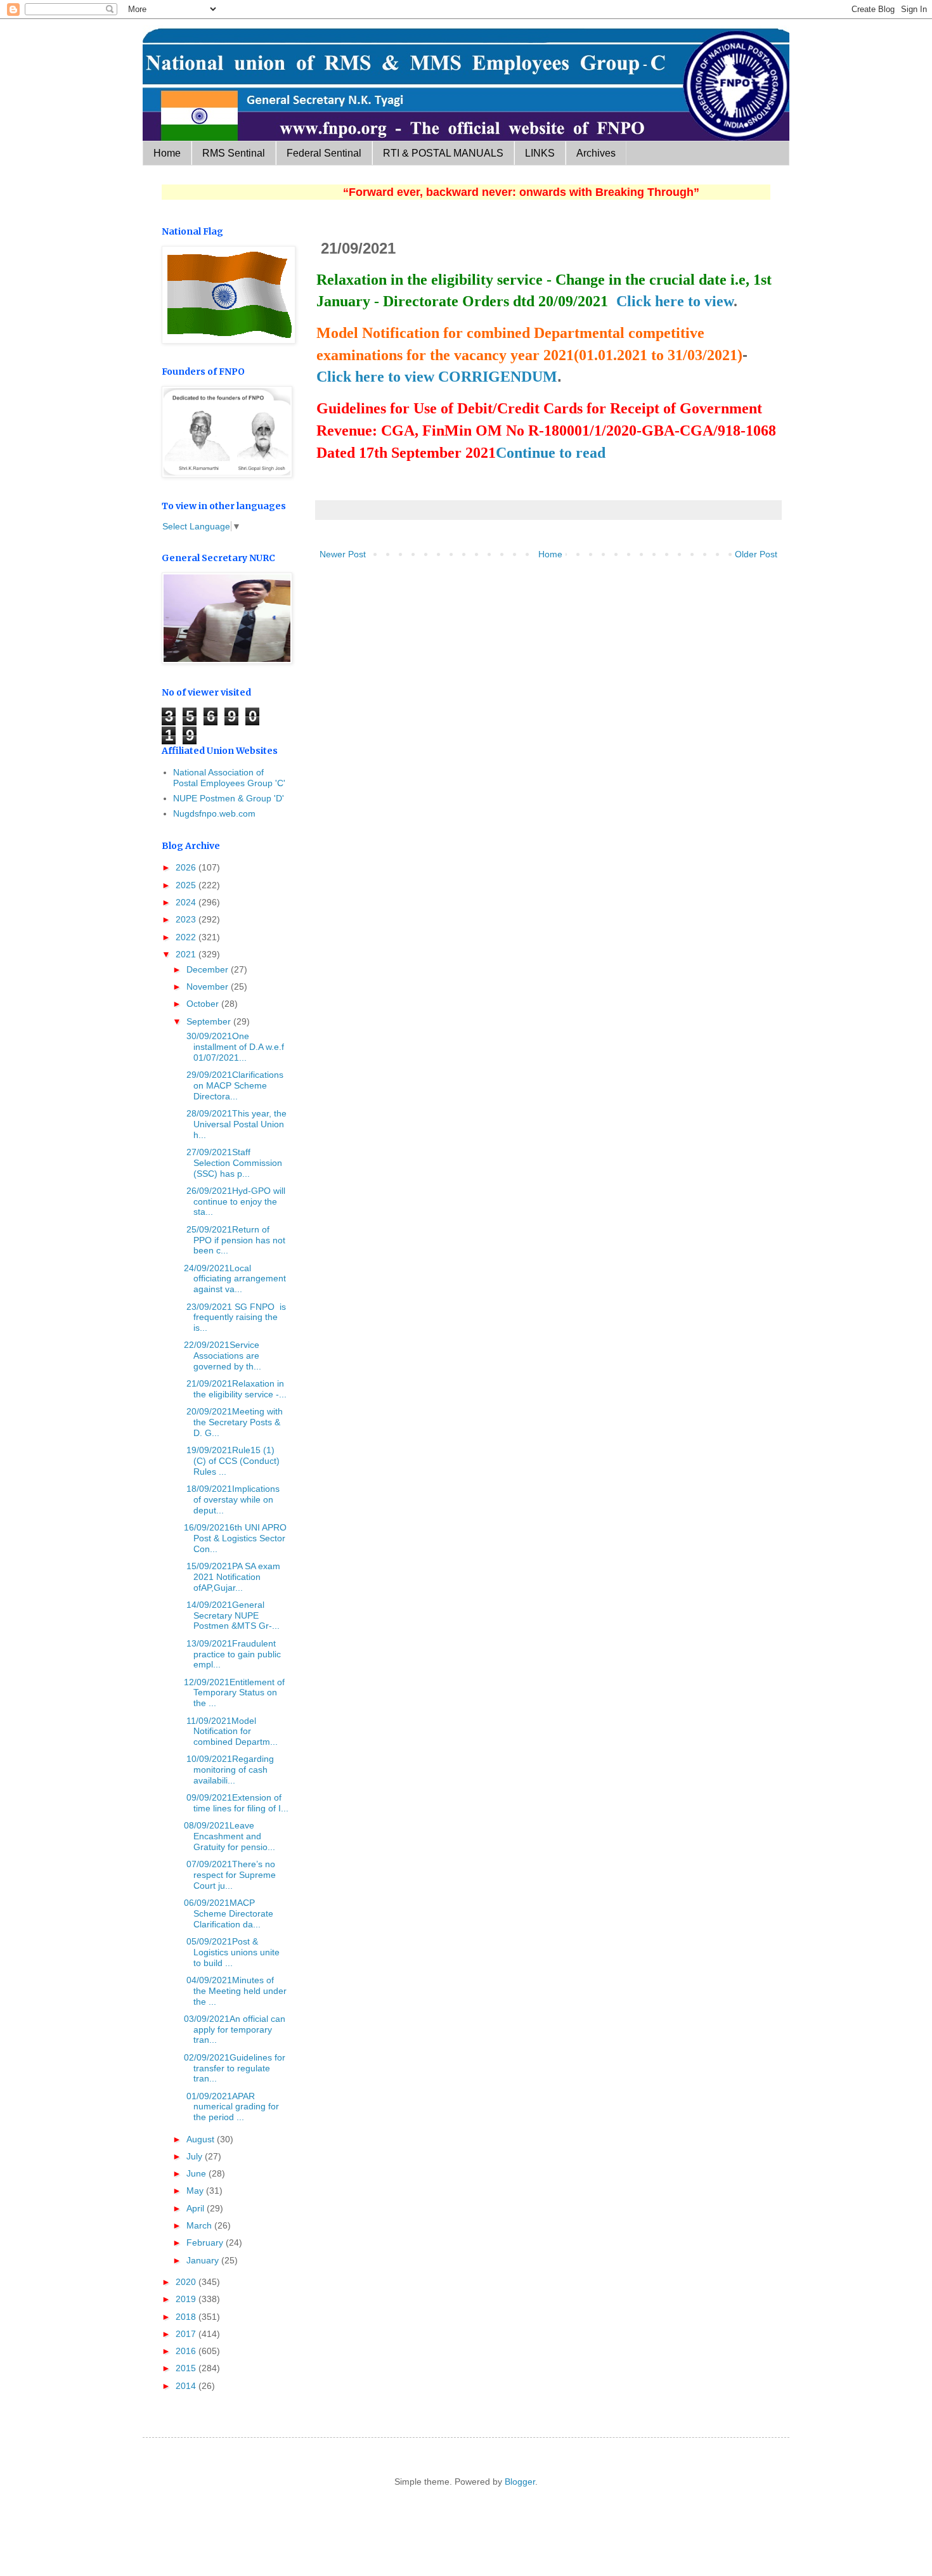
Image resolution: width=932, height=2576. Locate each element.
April (197, 2208)
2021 (187, 954)
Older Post (756, 554)
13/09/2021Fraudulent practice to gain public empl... (232, 1654)
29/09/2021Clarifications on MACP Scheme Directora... (234, 1085)
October (204, 1004)
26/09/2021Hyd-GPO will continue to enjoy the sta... (235, 1201)
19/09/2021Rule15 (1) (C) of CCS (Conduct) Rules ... (232, 1461)
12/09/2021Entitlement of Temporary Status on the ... (234, 1693)
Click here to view (675, 301)
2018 (187, 2317)
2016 (187, 2351)
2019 (187, 2299)
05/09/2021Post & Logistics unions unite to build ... (232, 1952)
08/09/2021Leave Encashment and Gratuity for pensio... (230, 1836)
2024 (187, 902)
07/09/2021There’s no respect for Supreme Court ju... (230, 1875)
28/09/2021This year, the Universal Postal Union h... (235, 1124)
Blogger (520, 2482)
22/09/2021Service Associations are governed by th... (223, 1356)
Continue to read (551, 453)
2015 (187, 2368)
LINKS (540, 153)
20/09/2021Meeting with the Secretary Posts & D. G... (233, 1422)
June (197, 2173)
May (196, 2191)
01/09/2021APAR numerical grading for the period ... (231, 2107)
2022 (187, 937)
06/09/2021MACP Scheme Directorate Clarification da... (229, 1913)
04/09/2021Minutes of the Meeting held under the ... (235, 1991)
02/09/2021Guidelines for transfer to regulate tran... (235, 2068)
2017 (187, 2334)
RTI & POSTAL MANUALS (443, 153)
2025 (187, 885)
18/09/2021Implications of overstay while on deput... (232, 1499)
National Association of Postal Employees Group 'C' (229, 778)
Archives (596, 153)
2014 (187, 2386)
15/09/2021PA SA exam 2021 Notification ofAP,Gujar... (232, 1577)
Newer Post (343, 554)
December (209, 969)
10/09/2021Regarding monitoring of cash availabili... (229, 1770)
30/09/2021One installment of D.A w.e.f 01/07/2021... (234, 1047)
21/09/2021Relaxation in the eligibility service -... (235, 1389)
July (196, 2156)
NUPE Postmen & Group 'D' (229, 798)
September (210, 1021)
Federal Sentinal (324, 153)
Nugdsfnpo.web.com (214, 813)
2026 (187, 867)
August (202, 2139)
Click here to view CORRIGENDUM (437, 377)
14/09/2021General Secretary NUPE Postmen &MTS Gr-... (232, 1615)
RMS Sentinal (234, 153)
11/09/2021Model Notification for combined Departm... (231, 1731)
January (204, 2260)
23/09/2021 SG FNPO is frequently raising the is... (235, 1317)
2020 (187, 2282)
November (209, 987)
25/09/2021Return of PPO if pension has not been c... (235, 1240)
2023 (187, 919)
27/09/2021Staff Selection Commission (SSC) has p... (233, 1163)
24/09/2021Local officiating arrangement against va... (235, 1279)
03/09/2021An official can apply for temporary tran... (235, 2029)
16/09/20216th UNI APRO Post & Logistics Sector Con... (235, 1538)
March (200, 2225)
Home (167, 153)
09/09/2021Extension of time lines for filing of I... (236, 1803)
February (206, 2243)
